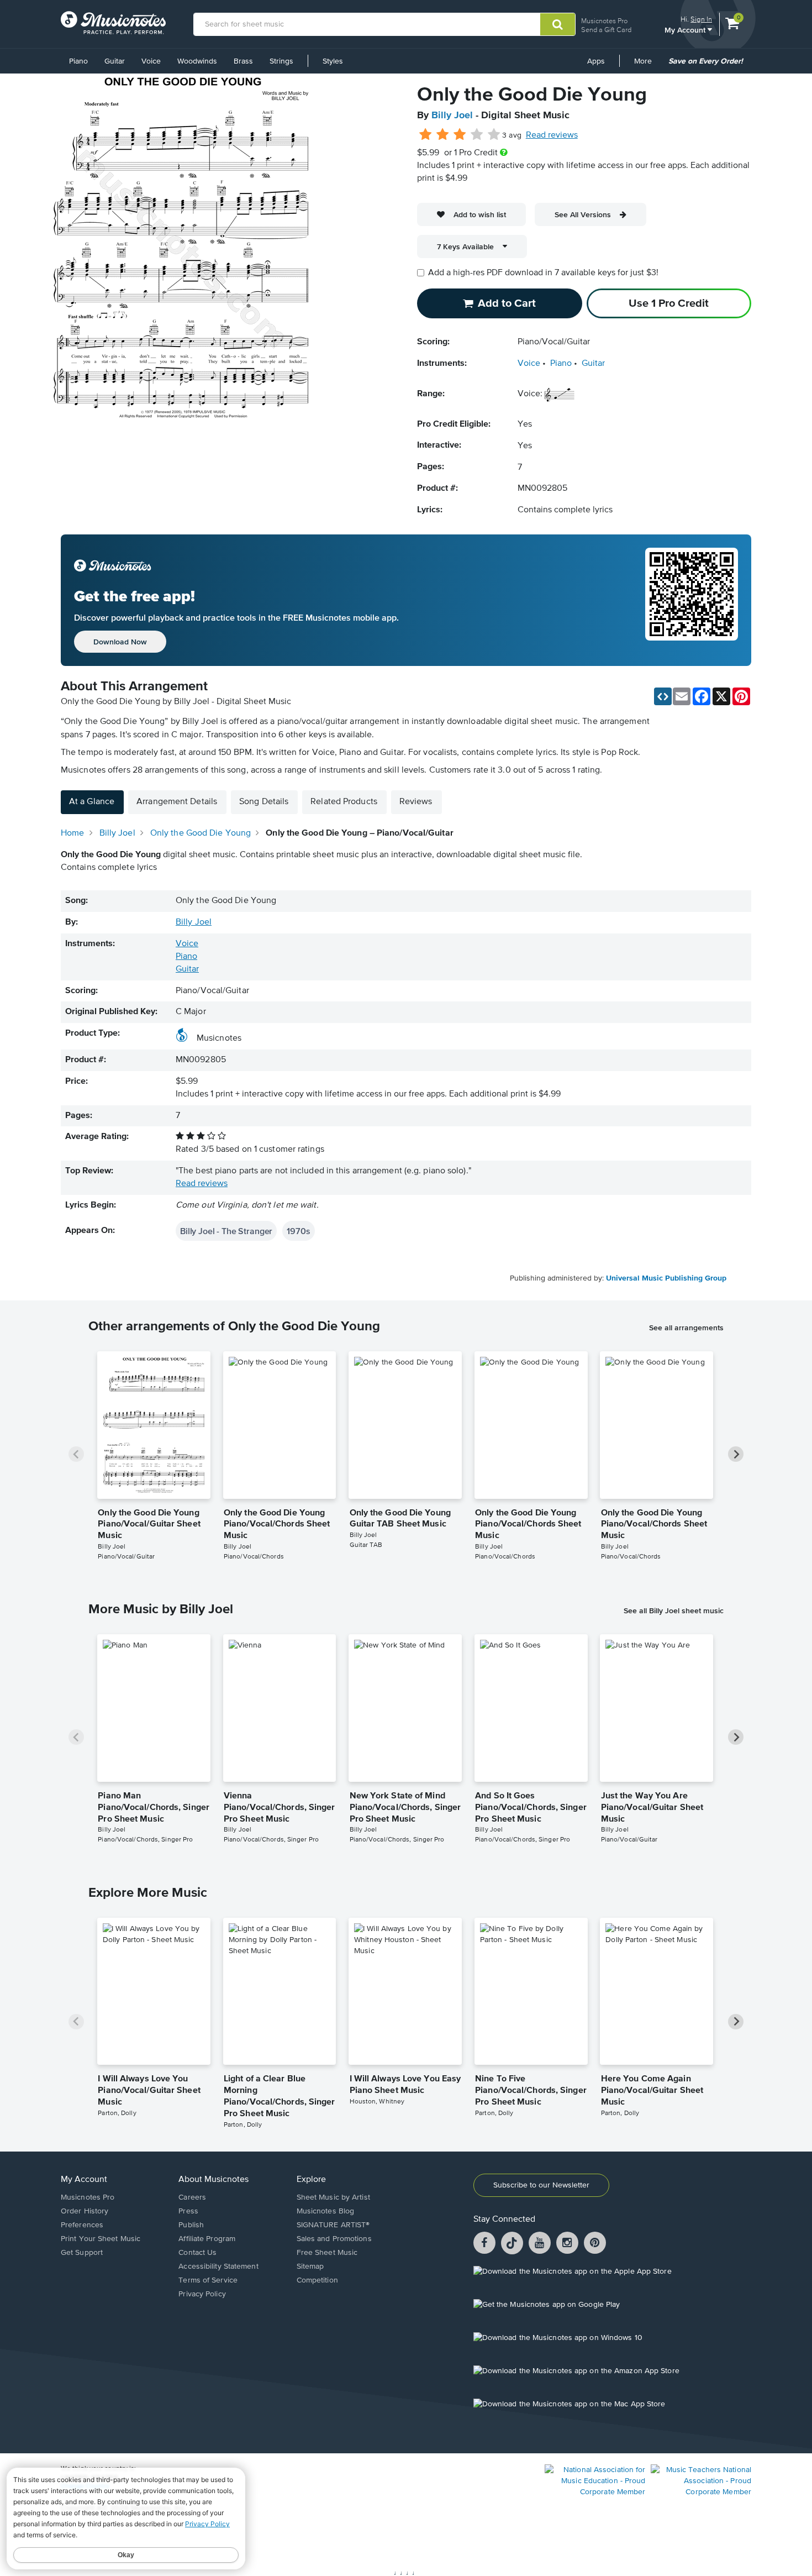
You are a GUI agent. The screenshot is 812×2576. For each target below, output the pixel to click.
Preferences (82, 2225)
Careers (192, 2197)
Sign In (701, 19)
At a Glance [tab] (92, 802)
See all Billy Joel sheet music (674, 1610)
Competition (317, 2280)
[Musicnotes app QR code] (692, 600)
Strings (281, 61)
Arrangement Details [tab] (177, 802)
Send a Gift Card (606, 30)
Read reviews (552, 135)
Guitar (115, 61)
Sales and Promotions (334, 2239)
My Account (686, 30)
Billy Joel (452, 116)
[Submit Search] (558, 24)
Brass (243, 61)
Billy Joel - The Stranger (226, 1231)
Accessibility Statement (218, 2267)
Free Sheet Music (327, 2253)
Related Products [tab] (344, 802)
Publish (191, 2225)
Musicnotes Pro (604, 21)
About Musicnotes (213, 2180)
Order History (85, 2211)
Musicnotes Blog (326, 2211)
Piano (78, 61)
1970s (298, 1231)
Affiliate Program (207, 2239)
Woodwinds (197, 61)
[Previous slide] (76, 1454)
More (647, 65)
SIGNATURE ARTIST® (333, 2225)
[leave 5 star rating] (494, 135)
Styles (333, 61)
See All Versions (583, 214)
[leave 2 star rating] (443, 135)
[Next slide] (736, 1454)
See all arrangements (686, 1328)
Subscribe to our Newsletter (541, 2185)
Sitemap (310, 2267)
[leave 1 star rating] (426, 135)
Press (188, 2211)
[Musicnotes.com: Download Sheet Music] (113, 23)
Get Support (82, 2253)
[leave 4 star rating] (477, 135)
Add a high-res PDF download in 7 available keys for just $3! (543, 273)
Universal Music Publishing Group (666, 1278)
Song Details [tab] (264, 802)
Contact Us (197, 2253)
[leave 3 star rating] (460, 135)
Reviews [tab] (416, 802)
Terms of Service (208, 2280)
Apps (596, 61)
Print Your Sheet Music (101, 2239)
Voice (151, 61)
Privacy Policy (202, 2294)
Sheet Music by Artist (333, 2197)
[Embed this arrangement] (663, 696)
